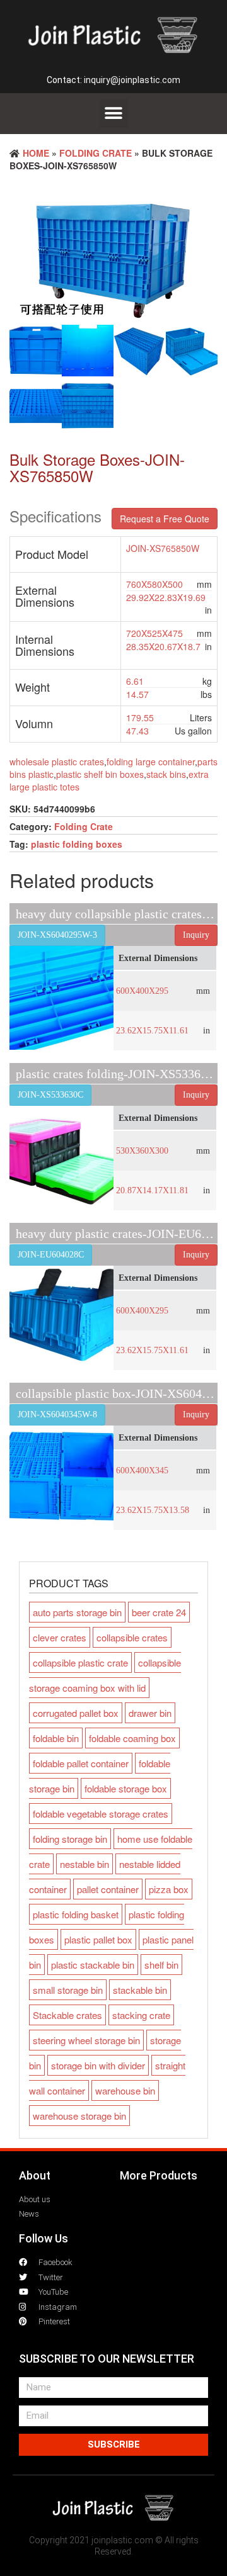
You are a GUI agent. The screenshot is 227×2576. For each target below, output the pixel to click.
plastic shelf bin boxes (100, 774)
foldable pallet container (81, 1763)
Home (36, 153)
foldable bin (56, 1738)
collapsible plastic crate (80, 1662)
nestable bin (84, 1864)
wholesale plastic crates (57, 762)
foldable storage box (126, 1788)
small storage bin (68, 1990)
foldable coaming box (132, 1738)
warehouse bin (125, 2090)
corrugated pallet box (76, 1713)
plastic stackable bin (93, 1965)
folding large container (151, 762)
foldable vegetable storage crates (101, 1814)
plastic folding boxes (77, 844)
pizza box (169, 1889)
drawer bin (150, 1713)
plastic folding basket (76, 1914)
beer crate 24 (159, 1612)
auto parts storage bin (77, 1612)
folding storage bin (70, 1839)
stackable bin (140, 1990)
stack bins (166, 774)
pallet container (108, 1889)
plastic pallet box (98, 1939)
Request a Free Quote (165, 519)
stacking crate (141, 2015)
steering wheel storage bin (86, 2040)
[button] (114, 114)
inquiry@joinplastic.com (132, 80)
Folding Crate (96, 153)
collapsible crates (132, 1637)
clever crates (60, 1637)
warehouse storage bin (79, 2116)
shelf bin (161, 1965)
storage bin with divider (98, 2065)
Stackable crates (67, 2015)
